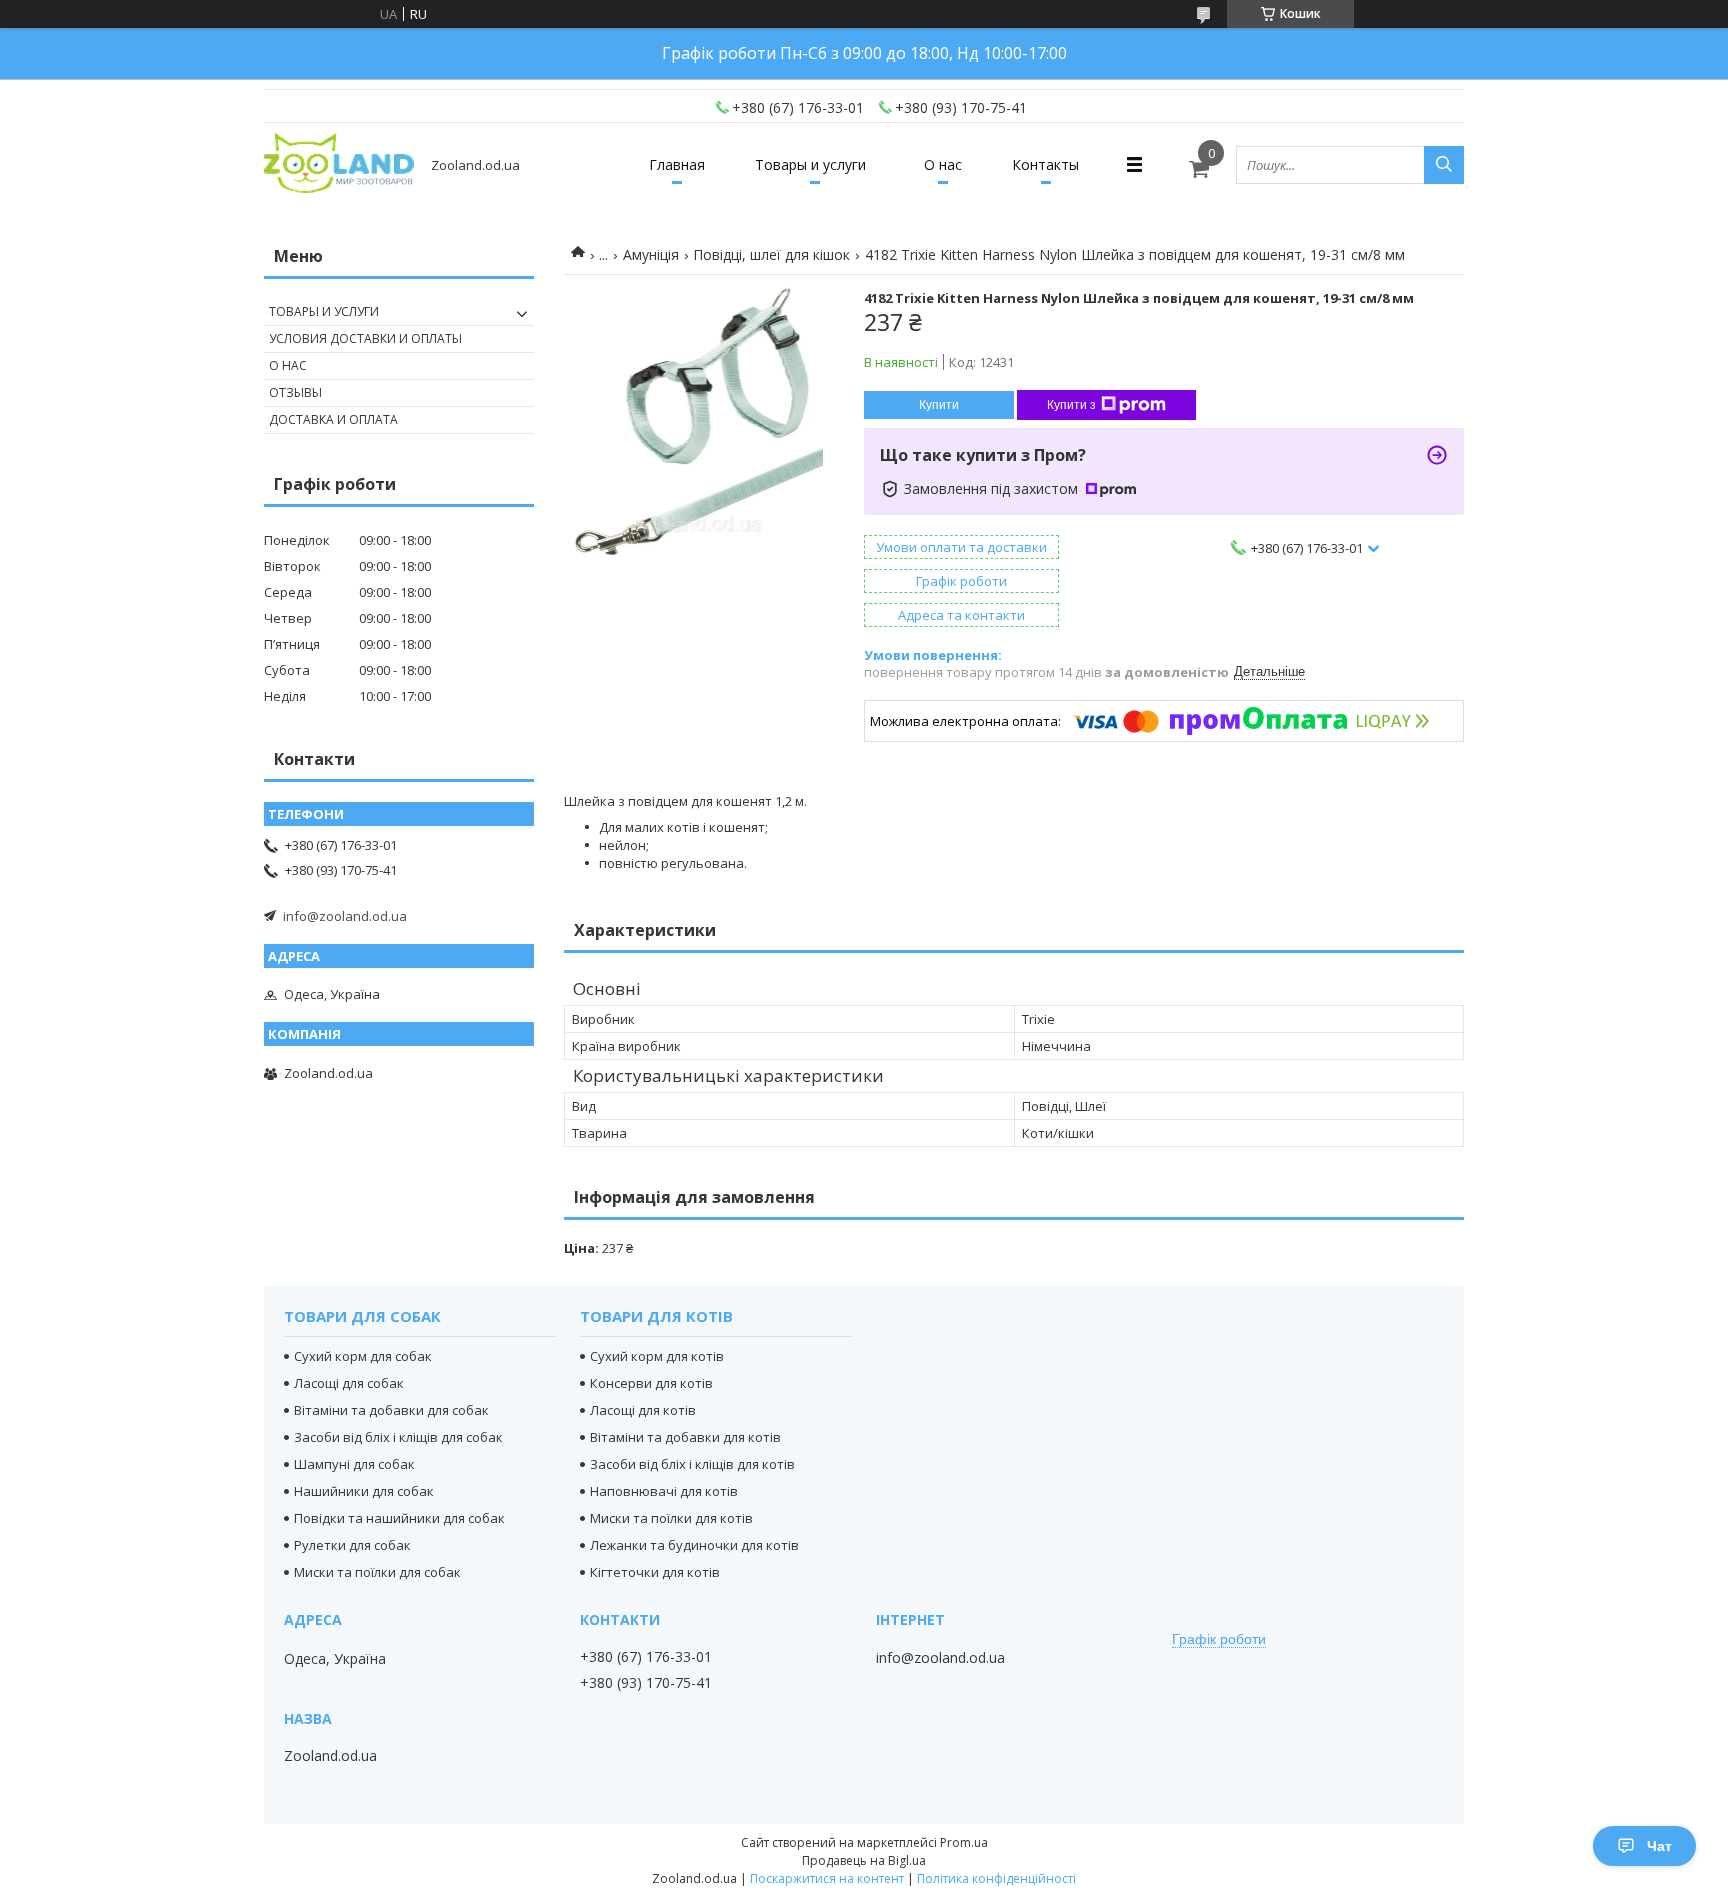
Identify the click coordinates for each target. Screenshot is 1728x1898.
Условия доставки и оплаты (365, 338)
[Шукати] (1444, 165)
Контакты (1045, 164)
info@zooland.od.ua (345, 916)
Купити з (1071, 405)
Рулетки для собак (352, 1545)
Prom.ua (964, 1842)
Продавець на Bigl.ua (864, 1860)
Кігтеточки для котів (655, 1572)
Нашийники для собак (364, 1491)
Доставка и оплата (333, 419)
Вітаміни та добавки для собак (391, 1410)
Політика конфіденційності (996, 1878)
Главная (677, 164)
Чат (1659, 1846)
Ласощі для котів (643, 1410)
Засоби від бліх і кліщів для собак (398, 1437)
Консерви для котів (651, 1383)
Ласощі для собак (349, 1383)
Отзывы (295, 392)
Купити (939, 405)
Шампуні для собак (354, 1464)
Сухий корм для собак (363, 1356)
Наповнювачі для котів (664, 1491)
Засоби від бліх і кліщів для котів (692, 1464)
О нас (943, 164)
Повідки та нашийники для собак (399, 1518)
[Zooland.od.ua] (339, 164)
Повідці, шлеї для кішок (771, 254)
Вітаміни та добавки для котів (685, 1437)
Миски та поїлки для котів (671, 1518)
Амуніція (651, 254)
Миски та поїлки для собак (377, 1572)
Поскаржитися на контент (827, 1878)
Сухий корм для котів (657, 1356)
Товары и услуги (810, 164)
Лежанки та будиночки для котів (694, 1545)
